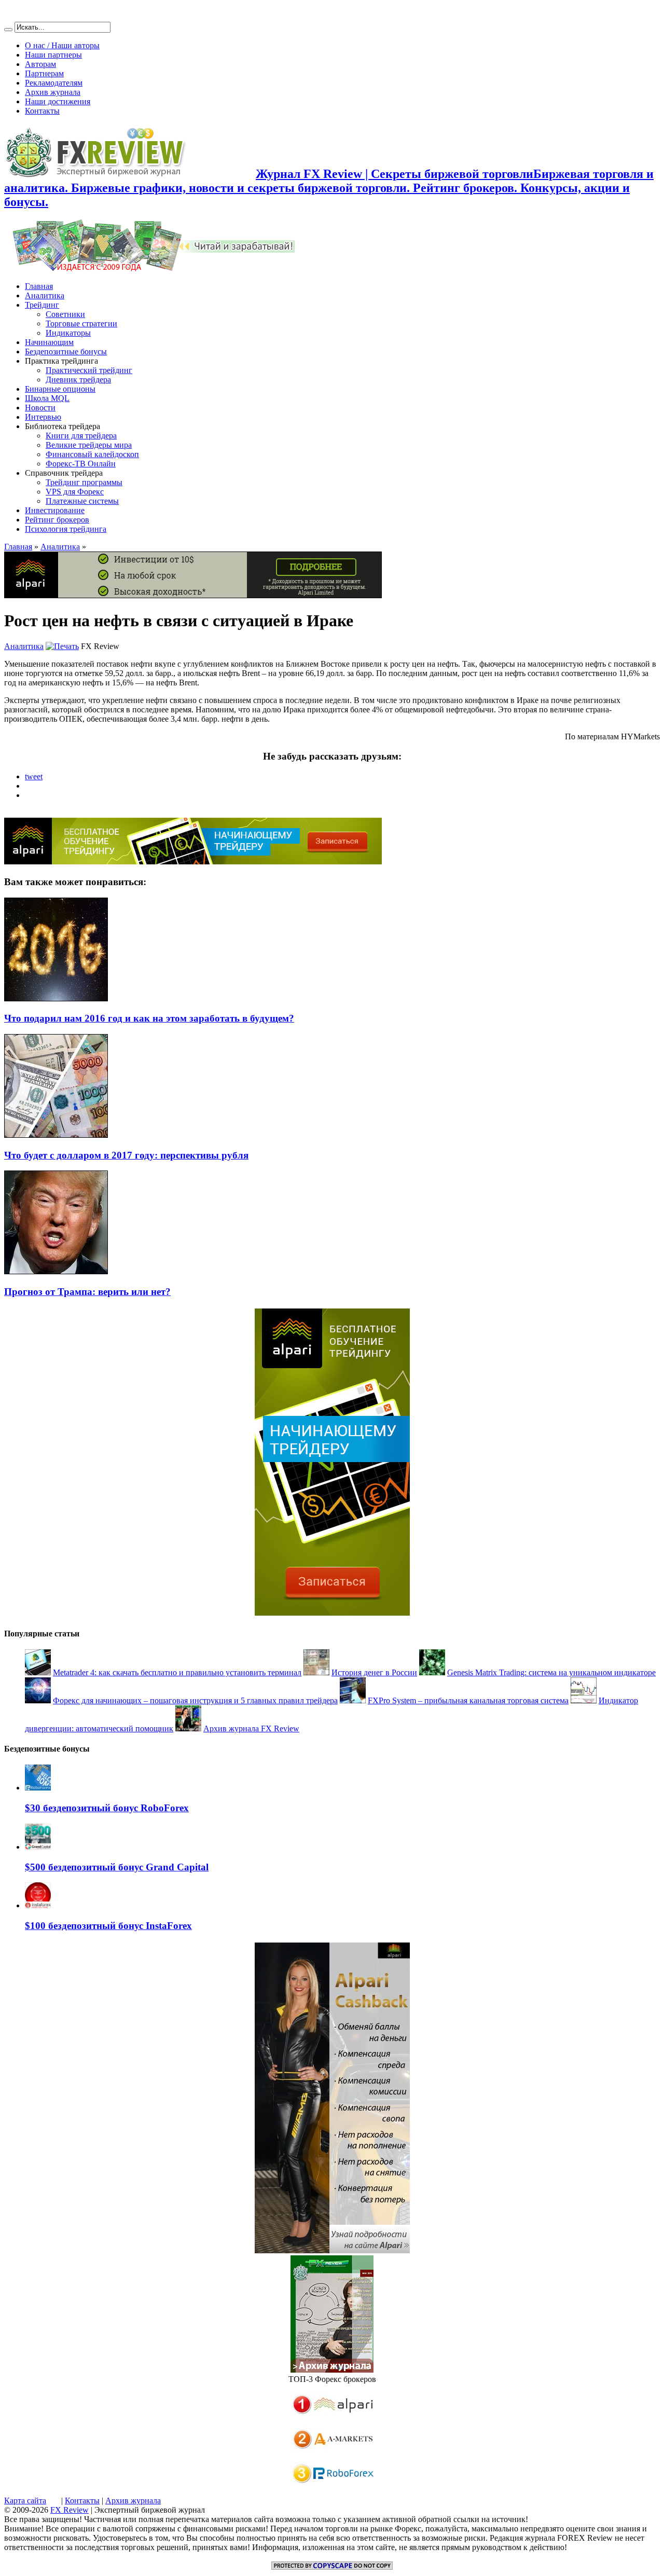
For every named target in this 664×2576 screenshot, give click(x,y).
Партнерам (44, 73)
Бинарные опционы (60, 389)
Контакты (42, 111)
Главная (39, 286)
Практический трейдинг (89, 370)
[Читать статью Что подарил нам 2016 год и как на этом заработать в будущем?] (56, 998)
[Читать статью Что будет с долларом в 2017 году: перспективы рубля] (56, 1135)
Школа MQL (47, 398)
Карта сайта (25, 2501)
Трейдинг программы (84, 482)
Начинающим (49, 342)
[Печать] (62, 646)
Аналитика (45, 295)
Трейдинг (42, 305)
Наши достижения (58, 101)
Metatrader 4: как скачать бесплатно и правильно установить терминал (177, 1672)
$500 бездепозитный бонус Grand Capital (117, 1867)
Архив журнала (53, 92)
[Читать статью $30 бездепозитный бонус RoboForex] (38, 1788)
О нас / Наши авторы (62, 45)
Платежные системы (82, 501)
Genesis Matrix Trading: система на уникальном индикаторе (551, 1672)
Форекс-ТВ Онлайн (81, 464)
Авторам (40, 64)
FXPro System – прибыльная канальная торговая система (468, 1700)
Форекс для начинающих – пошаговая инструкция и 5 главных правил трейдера (195, 1700)
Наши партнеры (53, 55)
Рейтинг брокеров (57, 520)
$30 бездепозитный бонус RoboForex (107, 1808)
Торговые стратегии (81, 323)
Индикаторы (68, 333)
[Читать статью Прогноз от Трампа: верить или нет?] (56, 1271)
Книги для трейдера (81, 436)
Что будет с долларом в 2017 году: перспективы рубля (126, 1155)
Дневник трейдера (78, 380)
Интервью (43, 417)
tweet (34, 776)
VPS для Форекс (75, 492)
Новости (40, 408)
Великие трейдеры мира (89, 445)
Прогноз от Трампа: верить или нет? (87, 1292)
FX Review (70, 2510)
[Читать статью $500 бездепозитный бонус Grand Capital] (38, 1847)
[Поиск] (8, 30)
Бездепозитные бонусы (66, 352)
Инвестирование (55, 510)
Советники (65, 314)
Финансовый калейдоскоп (92, 454)
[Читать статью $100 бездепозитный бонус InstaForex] (38, 1905)
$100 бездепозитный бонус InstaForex (108, 1926)
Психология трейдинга (66, 529)
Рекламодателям (54, 83)
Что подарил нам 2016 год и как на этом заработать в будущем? (149, 1018)
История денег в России (374, 1672)
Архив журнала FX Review (251, 1728)
